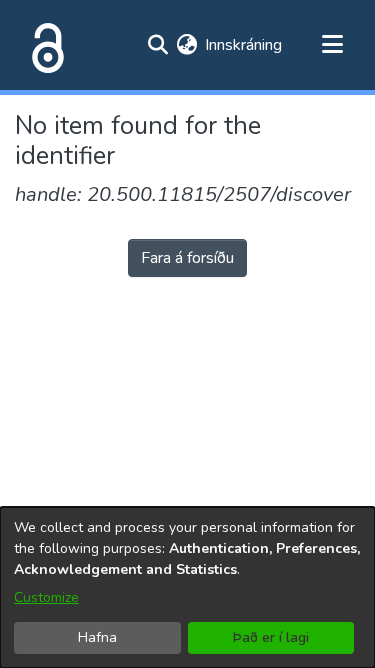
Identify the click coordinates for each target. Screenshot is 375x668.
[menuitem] (186, 45)
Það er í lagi (271, 637)
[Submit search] (157, 45)
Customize (46, 597)
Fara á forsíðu (187, 258)
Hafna (97, 637)
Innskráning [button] (244, 45)
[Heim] (44, 45)
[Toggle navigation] (332, 45)
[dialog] (187, 587)
